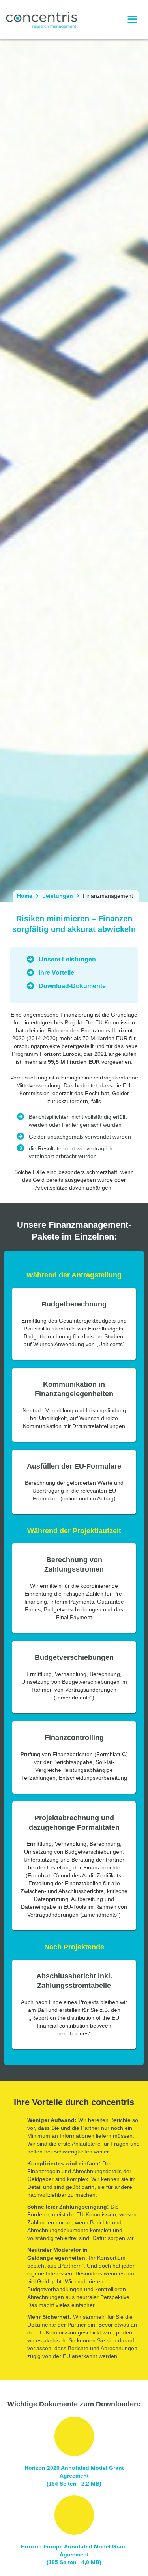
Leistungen (58, 896)
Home (25, 896)
